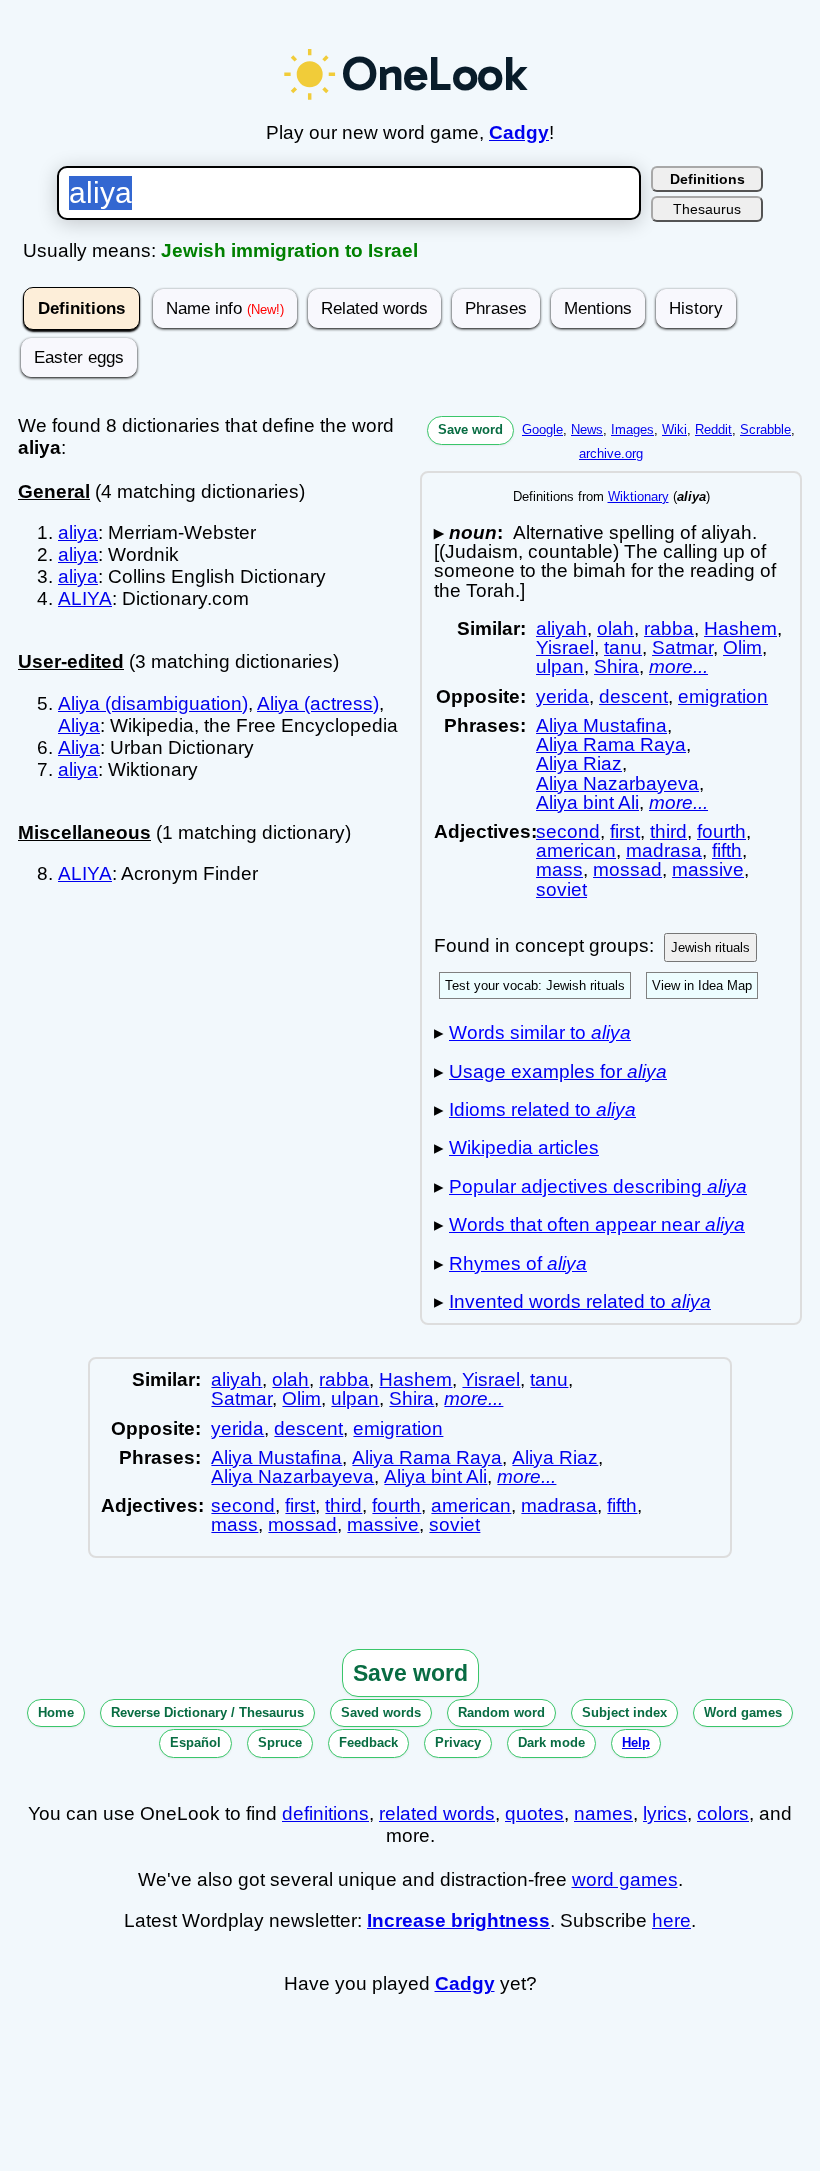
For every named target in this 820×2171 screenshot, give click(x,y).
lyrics (665, 1813)
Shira (616, 666)
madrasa (664, 850)
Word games (743, 1712)
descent (633, 696)
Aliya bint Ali (587, 802)
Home (56, 1712)
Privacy (458, 1742)
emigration (723, 696)
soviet (561, 889)
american (576, 850)
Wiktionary (638, 496)
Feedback (368, 1742)
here (671, 1920)
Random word (501, 1712)
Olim (742, 647)
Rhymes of (518, 1263)
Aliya (79, 725)
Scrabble (765, 429)
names (603, 1813)
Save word (470, 429)
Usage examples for (558, 1071)
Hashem (740, 628)
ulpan (560, 666)
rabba (669, 628)
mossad (627, 869)
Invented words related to (580, 1301)
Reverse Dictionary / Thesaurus (207, 1712)
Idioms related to (542, 1109)
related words (437, 1813)
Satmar (682, 647)
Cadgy (519, 132)
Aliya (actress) (318, 703)
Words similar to (540, 1032)
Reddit (713, 429)
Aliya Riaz (579, 763)
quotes (534, 1813)
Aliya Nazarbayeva (617, 783)
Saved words (381, 1712)
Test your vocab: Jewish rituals (535, 985)
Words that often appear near (597, 1224)
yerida (562, 696)
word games (625, 1879)
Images (632, 429)
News (587, 429)
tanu (623, 647)
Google (542, 429)
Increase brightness (458, 1920)
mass (559, 869)
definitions (325, 1813)
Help (636, 1742)
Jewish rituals (710, 947)
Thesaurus (707, 209)
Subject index (624, 1712)
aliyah (561, 628)
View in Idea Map (702, 985)
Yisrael (565, 647)
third (668, 831)
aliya (78, 532)
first (625, 831)
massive (708, 869)
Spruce (280, 1742)
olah (615, 628)
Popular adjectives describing (598, 1186)
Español (195, 1742)
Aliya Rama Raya (611, 744)
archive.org (611, 453)
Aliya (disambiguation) (153, 703)
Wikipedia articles (524, 1147)
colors (723, 1813)
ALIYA (85, 598)
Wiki (674, 429)
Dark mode (551, 1742)
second (568, 831)
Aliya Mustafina (601, 725)
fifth (727, 850)
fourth (721, 831)
